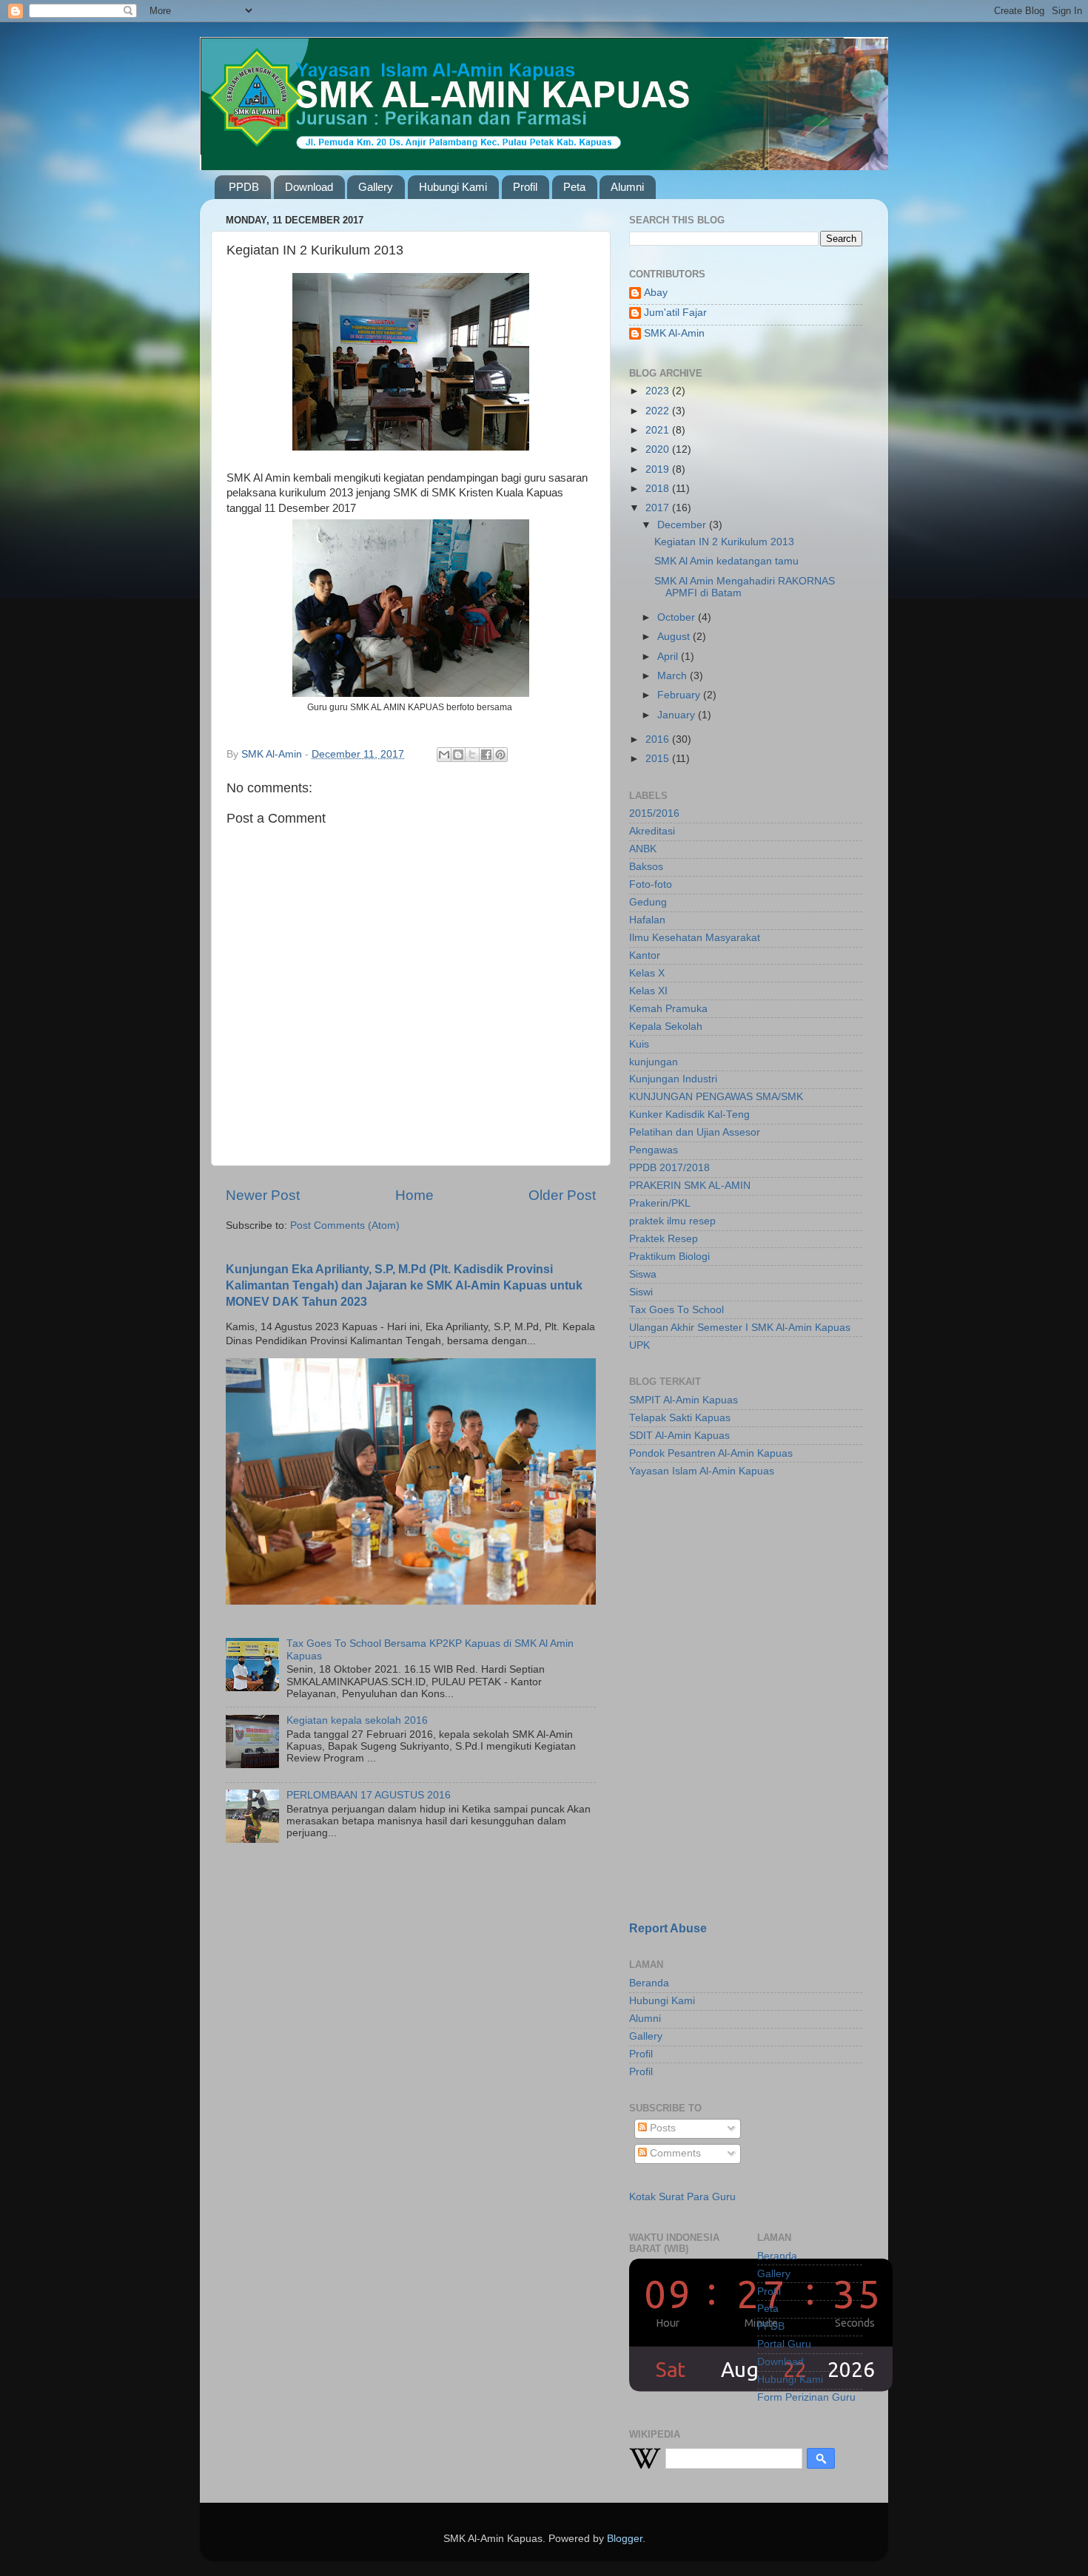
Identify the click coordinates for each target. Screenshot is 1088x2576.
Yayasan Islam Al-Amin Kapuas (702, 1471)
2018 (659, 489)
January (678, 715)
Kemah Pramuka (668, 1009)
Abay (656, 293)
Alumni (627, 187)
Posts (661, 2128)
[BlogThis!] (458, 755)
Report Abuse (668, 1928)
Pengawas (654, 1150)
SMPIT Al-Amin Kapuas (684, 1400)
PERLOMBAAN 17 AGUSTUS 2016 (369, 1795)
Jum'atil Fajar (675, 313)
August (675, 637)
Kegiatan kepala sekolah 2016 (357, 1720)
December (683, 525)
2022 (659, 411)
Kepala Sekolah (666, 1026)
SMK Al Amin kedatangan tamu (726, 561)
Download (309, 187)
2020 (659, 449)
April (669, 657)
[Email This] (444, 755)
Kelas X (647, 973)
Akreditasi (652, 831)
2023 (659, 391)
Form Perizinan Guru (806, 2397)
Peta (574, 187)
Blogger (625, 2539)
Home (414, 1195)
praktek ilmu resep (672, 1221)
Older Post (562, 1195)
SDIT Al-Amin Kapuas (679, 1436)
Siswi (641, 1292)
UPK (639, 1345)
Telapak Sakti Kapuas (680, 1418)
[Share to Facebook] (486, 755)
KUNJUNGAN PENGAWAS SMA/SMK (716, 1097)
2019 (659, 469)
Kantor (645, 955)
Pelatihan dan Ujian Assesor (695, 1132)
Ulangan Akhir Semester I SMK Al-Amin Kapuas (740, 1328)
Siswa (643, 1274)
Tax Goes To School (676, 1310)
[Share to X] (472, 755)
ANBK (643, 849)
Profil (525, 187)
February (680, 695)
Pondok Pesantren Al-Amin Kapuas (711, 1453)
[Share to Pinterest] (500, 755)
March (674, 676)
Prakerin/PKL (660, 1203)
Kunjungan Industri (673, 1079)
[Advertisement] (722, 1594)
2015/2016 (654, 813)
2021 (659, 430)
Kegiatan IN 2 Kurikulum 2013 (724, 542)
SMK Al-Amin (674, 333)
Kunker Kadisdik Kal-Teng (689, 1115)
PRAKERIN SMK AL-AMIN (690, 1186)
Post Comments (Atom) (345, 1225)
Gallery (376, 187)
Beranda (649, 1983)
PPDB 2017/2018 (669, 1168)
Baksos (646, 867)
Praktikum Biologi (669, 1257)
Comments (674, 2153)
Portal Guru (784, 2344)
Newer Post (263, 1195)
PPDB (244, 187)
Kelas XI (648, 991)
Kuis (639, 1044)
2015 (659, 759)
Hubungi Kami (453, 187)
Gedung (648, 902)
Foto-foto (651, 884)
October (678, 617)
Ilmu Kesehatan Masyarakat (695, 938)
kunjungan (654, 1062)
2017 (659, 508)
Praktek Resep (664, 1239)
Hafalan (647, 920)
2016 (659, 739)
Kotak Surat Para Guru (682, 2197)
